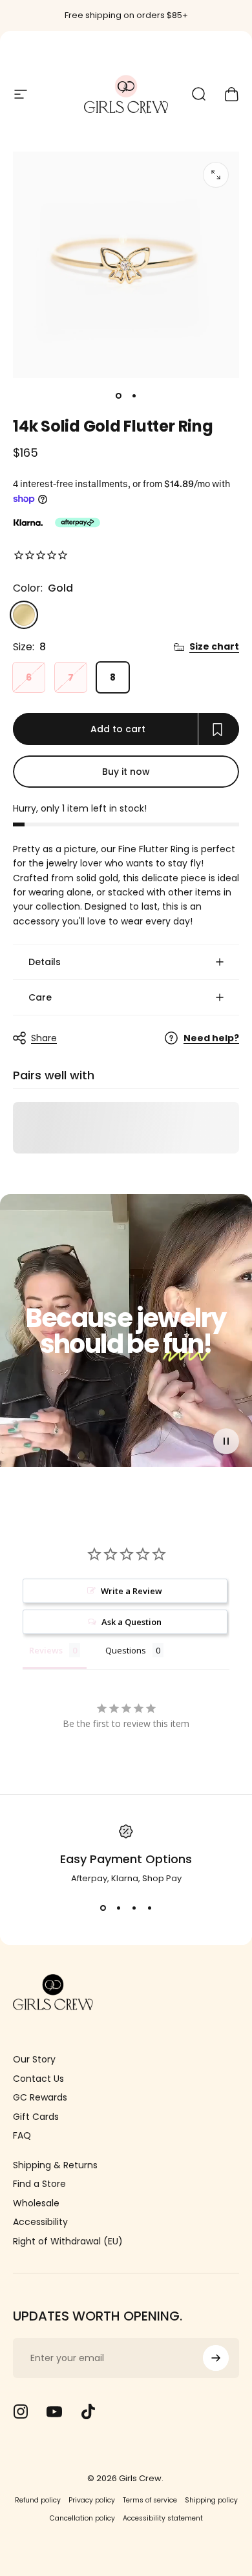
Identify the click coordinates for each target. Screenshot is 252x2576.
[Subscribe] (216, 2358)
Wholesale (36, 2204)
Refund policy (38, 2500)
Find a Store (39, 2184)
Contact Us (38, 2079)
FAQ (22, 2136)
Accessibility (40, 2222)
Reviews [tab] (46, 1650)
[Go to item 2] (134, 396)
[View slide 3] (134, 1908)
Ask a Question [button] (131, 1622)
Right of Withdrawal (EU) (68, 2242)
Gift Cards (36, 2117)
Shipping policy (211, 2500)
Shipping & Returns (55, 2166)
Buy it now (126, 772)
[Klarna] (28, 523)
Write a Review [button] (131, 1591)
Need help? (211, 1039)
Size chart (214, 647)
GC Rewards (40, 2098)
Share (44, 1038)
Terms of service (150, 2500)
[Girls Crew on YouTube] (54, 2411)
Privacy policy (92, 2500)
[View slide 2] (118, 1908)
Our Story (34, 2060)
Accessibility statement (163, 2518)
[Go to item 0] (118, 396)
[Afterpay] (78, 523)
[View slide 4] (149, 1908)
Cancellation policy (82, 2518)
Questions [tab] (126, 1650)
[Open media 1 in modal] (216, 175)
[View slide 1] (103, 1908)
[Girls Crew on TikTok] (88, 2411)
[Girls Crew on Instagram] (21, 2411)
